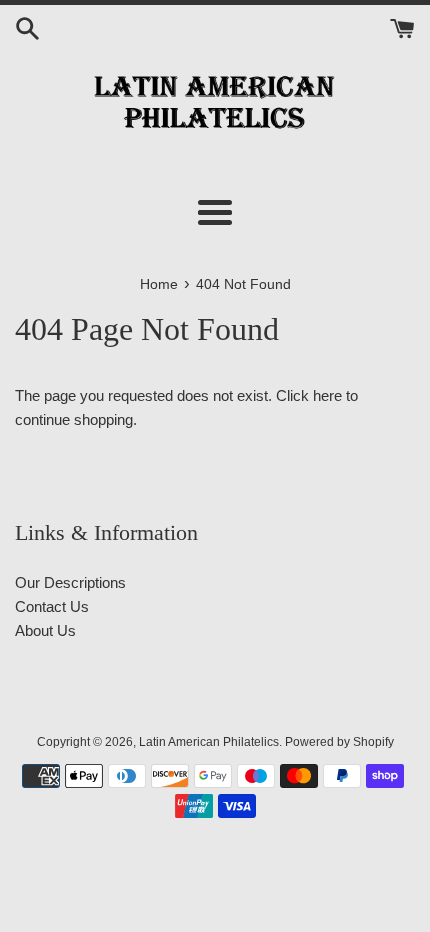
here (327, 395)
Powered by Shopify (339, 742)
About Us (45, 630)
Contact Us (52, 606)
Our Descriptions (70, 582)
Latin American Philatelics (209, 742)
